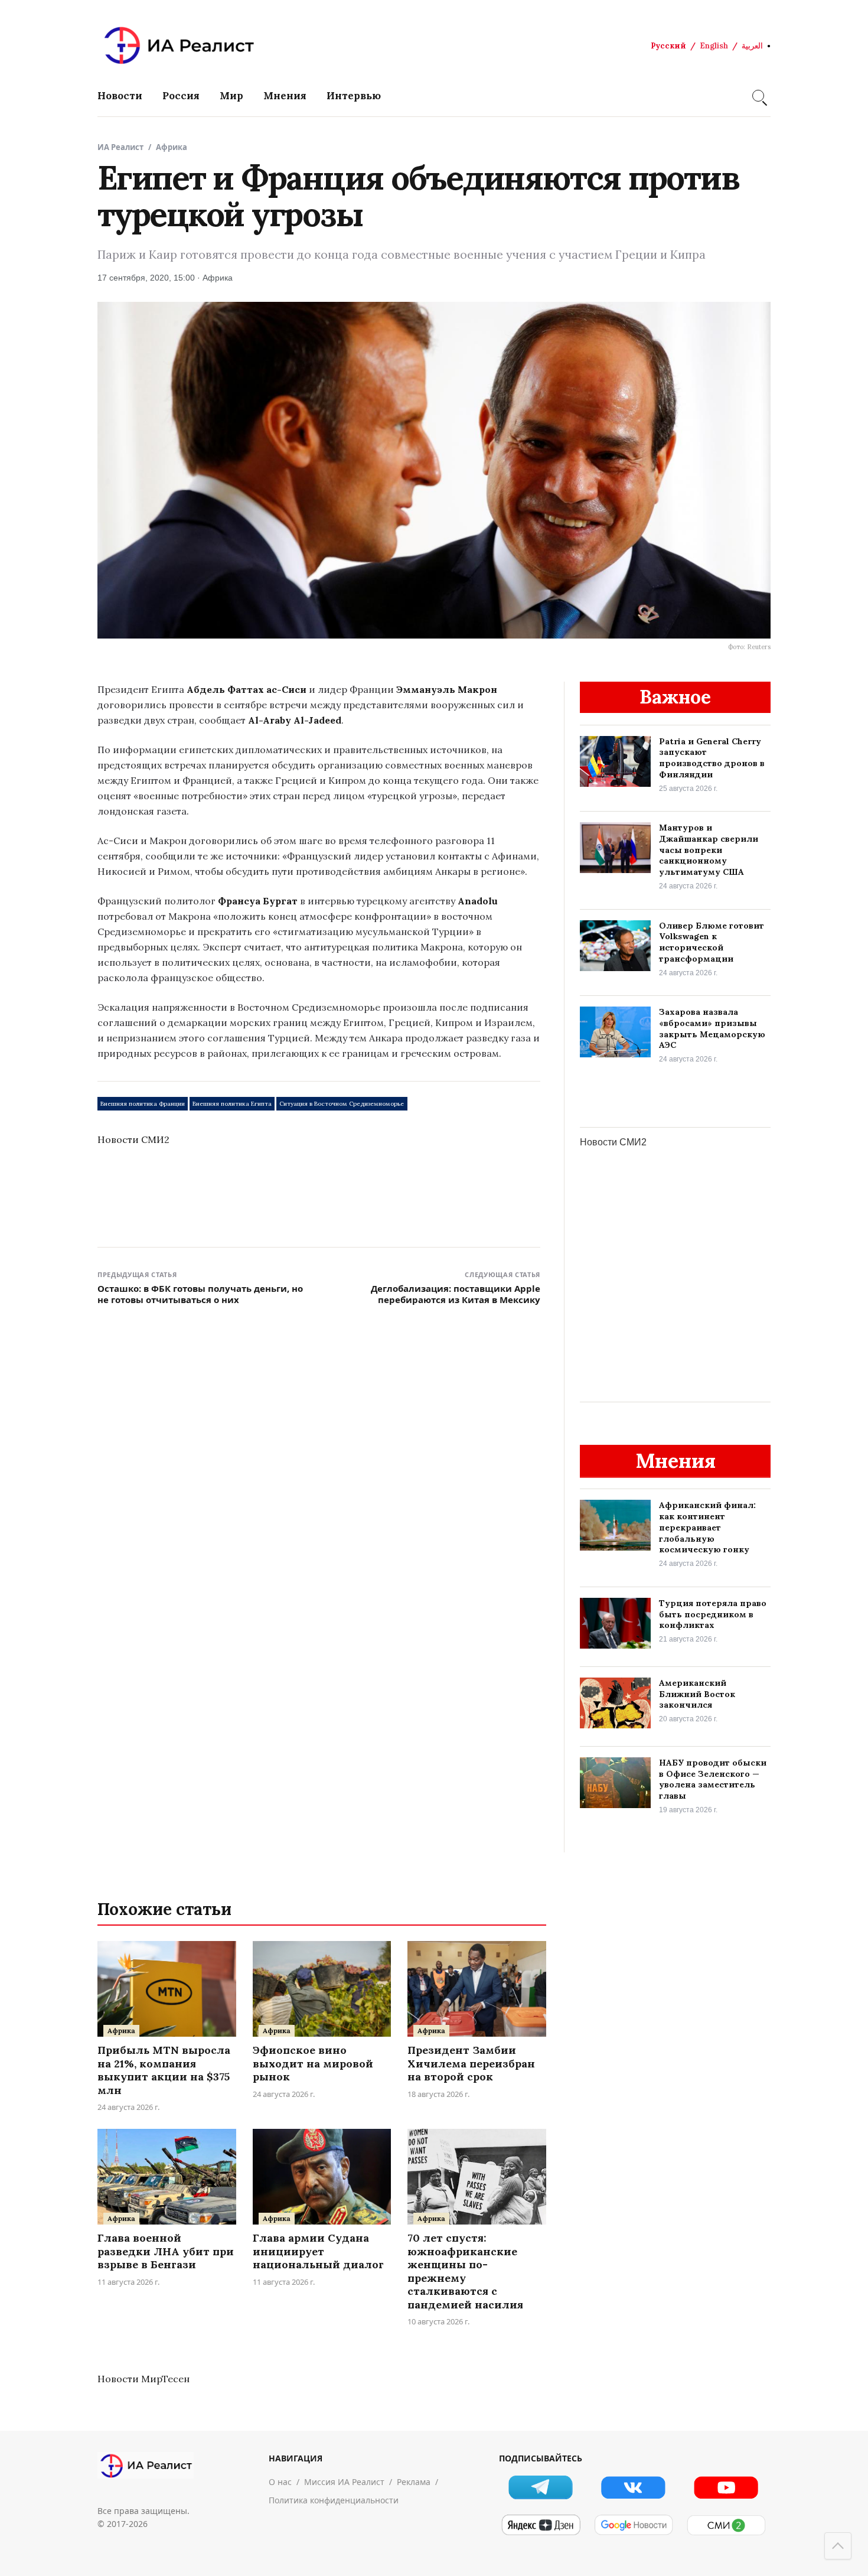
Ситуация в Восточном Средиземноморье (342, 1104)
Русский (668, 46)
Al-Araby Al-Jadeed (295, 720)
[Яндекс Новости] (541, 2525)
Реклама (414, 2482)
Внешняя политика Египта (232, 1104)
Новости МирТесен (143, 2379)
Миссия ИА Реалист (344, 2482)
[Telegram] (541, 2487)
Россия (181, 96)
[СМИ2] (726, 2525)
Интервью (354, 96)
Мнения (285, 96)
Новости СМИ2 (133, 1139)
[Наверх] (838, 2546)
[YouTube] (726, 2487)
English (714, 46)
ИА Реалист (120, 147)
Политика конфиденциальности (334, 2500)
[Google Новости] (633, 2525)
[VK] (633, 2487)
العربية (752, 46)
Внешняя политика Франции (143, 1104)
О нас (280, 2482)
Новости (120, 96)
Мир (231, 96)
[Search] (758, 96)
